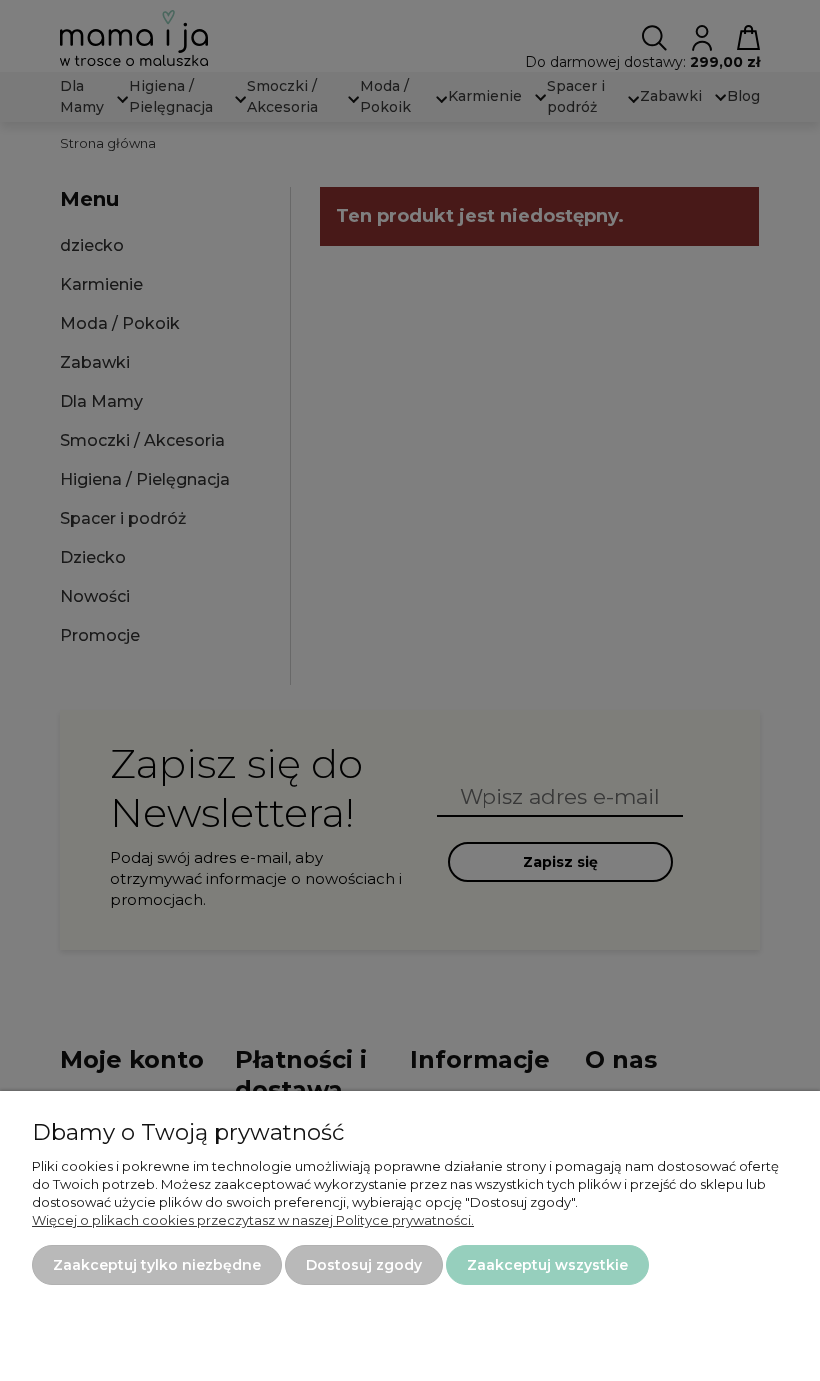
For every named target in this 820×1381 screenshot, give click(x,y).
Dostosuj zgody (364, 1265)
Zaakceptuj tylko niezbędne (157, 1265)
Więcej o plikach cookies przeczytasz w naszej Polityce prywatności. (253, 1220)
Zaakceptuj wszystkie (547, 1265)
